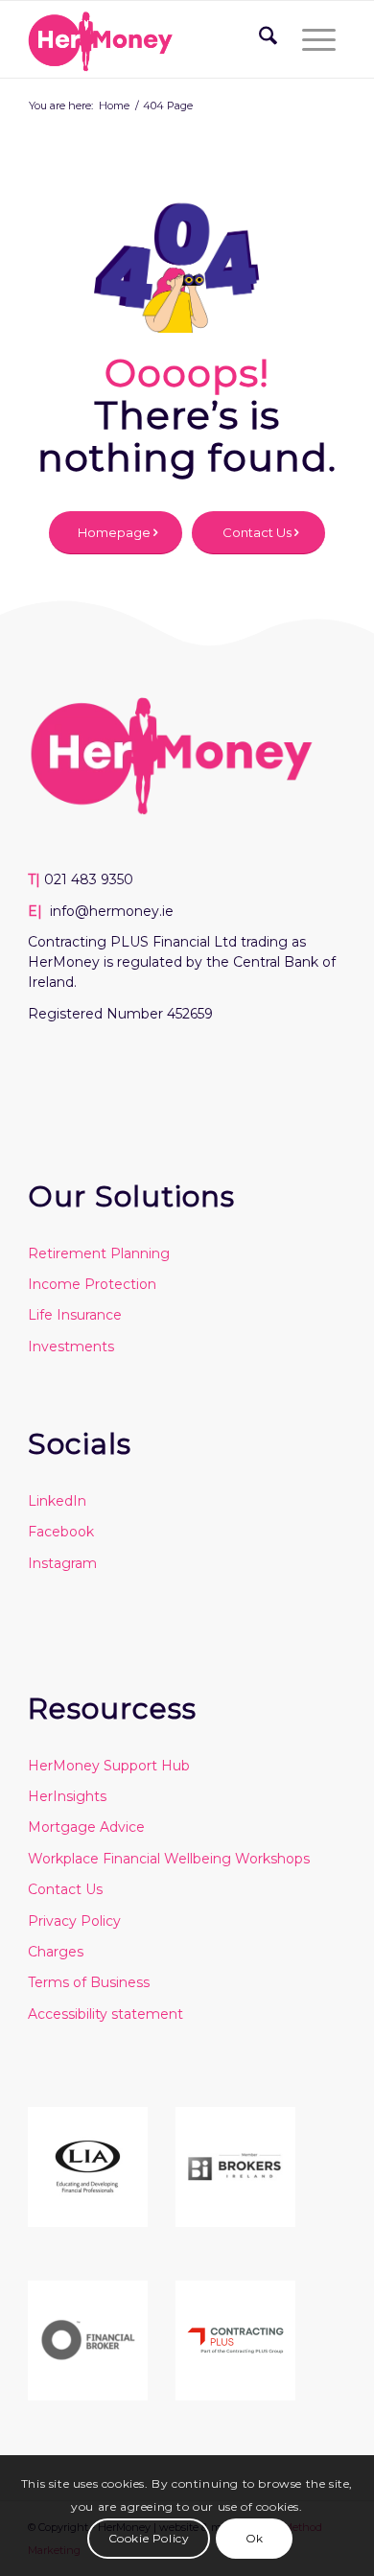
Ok (255, 2538)
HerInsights (67, 1796)
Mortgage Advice (86, 1827)
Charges (56, 1952)
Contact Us (65, 1889)
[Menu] (315, 39)
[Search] (261, 39)
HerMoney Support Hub (109, 1766)
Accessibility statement (105, 2014)
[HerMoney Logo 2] (155, 39)
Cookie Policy (149, 2538)
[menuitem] (261, 39)
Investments (71, 1347)
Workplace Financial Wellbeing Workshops (169, 1859)
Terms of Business (89, 1982)
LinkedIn (57, 1501)
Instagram (62, 1563)
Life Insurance (75, 1315)
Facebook (61, 1532)
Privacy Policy (74, 1921)
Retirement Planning (99, 1253)
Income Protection (92, 1284)
